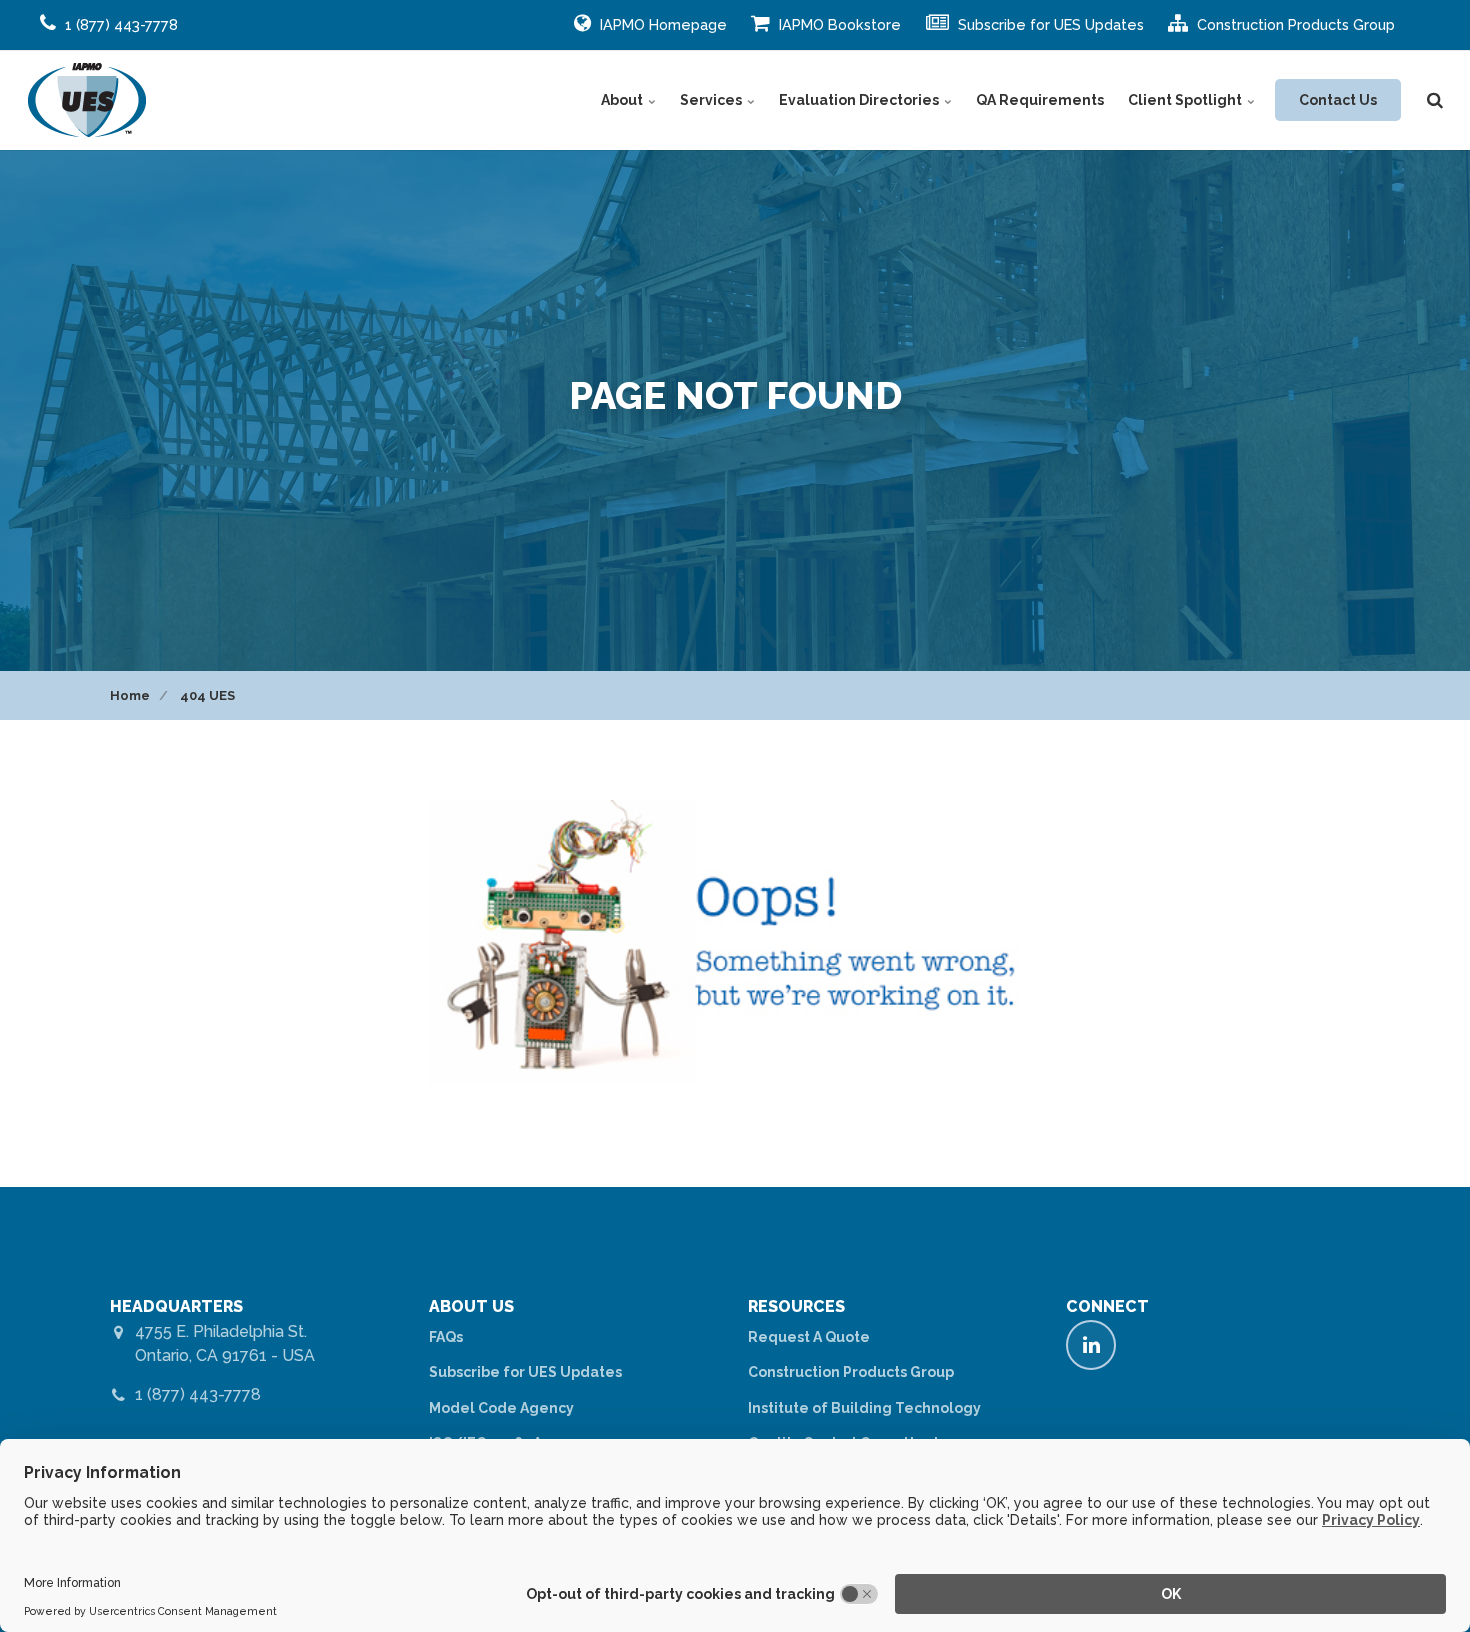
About (623, 100)
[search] (1435, 100)
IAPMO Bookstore (838, 24)
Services (712, 100)
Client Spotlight (1186, 100)
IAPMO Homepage (661, 24)
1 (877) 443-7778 (198, 1394)
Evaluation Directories (860, 100)
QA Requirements (1040, 100)
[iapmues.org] (87, 100)
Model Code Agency (501, 1408)
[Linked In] (1091, 1345)
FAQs (446, 1337)
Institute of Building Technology (864, 1408)
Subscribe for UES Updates (1049, 24)
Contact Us (1338, 100)
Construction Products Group (1294, 24)
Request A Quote (809, 1337)
